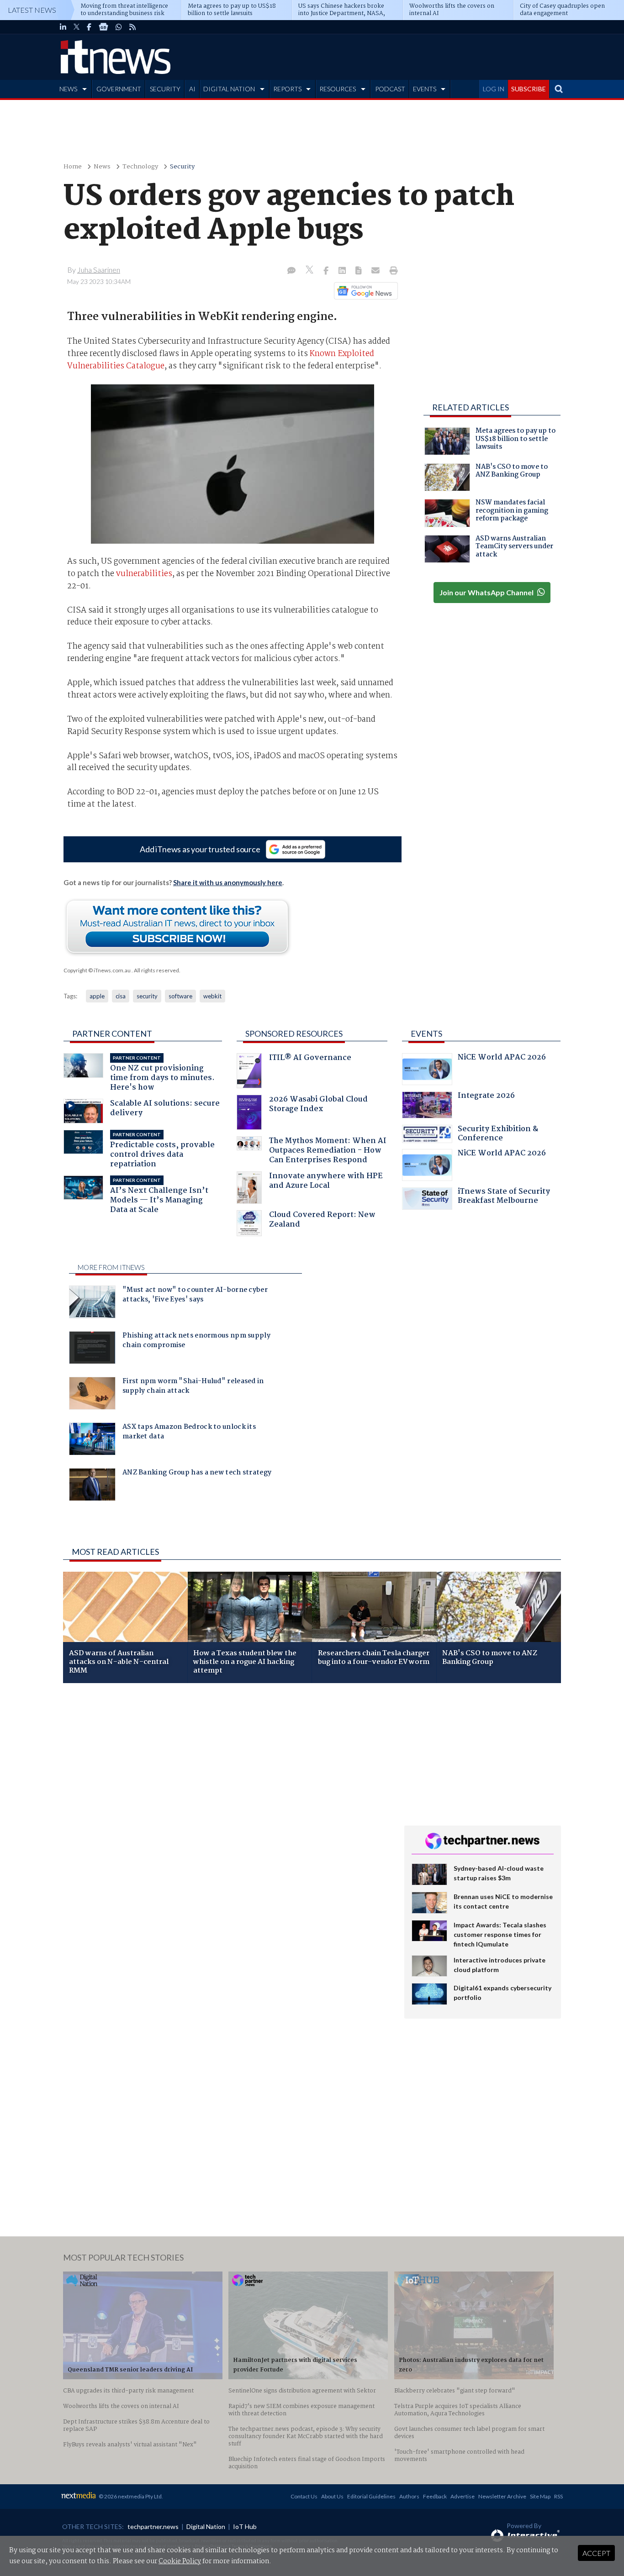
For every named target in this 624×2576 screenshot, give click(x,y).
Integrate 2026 (486, 1097)
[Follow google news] (364, 291)
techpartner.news (153, 2526)
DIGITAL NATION (229, 89)
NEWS (68, 89)
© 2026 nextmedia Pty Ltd (130, 2496)
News (102, 167)
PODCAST (390, 89)
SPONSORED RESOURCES (294, 1034)
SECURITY (165, 89)
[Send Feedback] (359, 271)
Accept (596, 2553)
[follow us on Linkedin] (63, 27)
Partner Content (112, 1034)
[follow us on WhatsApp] (119, 27)
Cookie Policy (180, 2561)
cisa (121, 996)
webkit (212, 996)
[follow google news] (103, 27)
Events (426, 1034)
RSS (558, 2496)
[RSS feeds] (132, 27)
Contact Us (304, 2496)
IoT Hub (245, 2526)
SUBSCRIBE (529, 89)
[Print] (392, 271)
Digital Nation (206, 2526)
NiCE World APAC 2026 (502, 1058)
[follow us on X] (77, 27)
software (180, 996)
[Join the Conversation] (291, 271)
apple (97, 996)
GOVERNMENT (119, 89)
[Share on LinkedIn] (343, 271)
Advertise (463, 2496)
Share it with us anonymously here (228, 882)
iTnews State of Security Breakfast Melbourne (504, 1197)
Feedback (435, 2496)
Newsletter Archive (502, 2496)
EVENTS (425, 89)
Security (182, 167)
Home (73, 167)
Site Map (540, 2496)
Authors (409, 2496)
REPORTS (287, 89)
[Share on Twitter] (310, 271)
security (147, 996)
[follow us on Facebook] (89, 27)
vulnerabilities (144, 574)
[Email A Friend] (376, 271)
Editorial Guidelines (371, 2496)
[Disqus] (227, 1812)
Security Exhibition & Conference (498, 1135)
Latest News (32, 10)
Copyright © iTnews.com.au (97, 970)
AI (192, 89)
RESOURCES (338, 89)
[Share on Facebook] (327, 271)
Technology (140, 167)
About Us (332, 2496)
